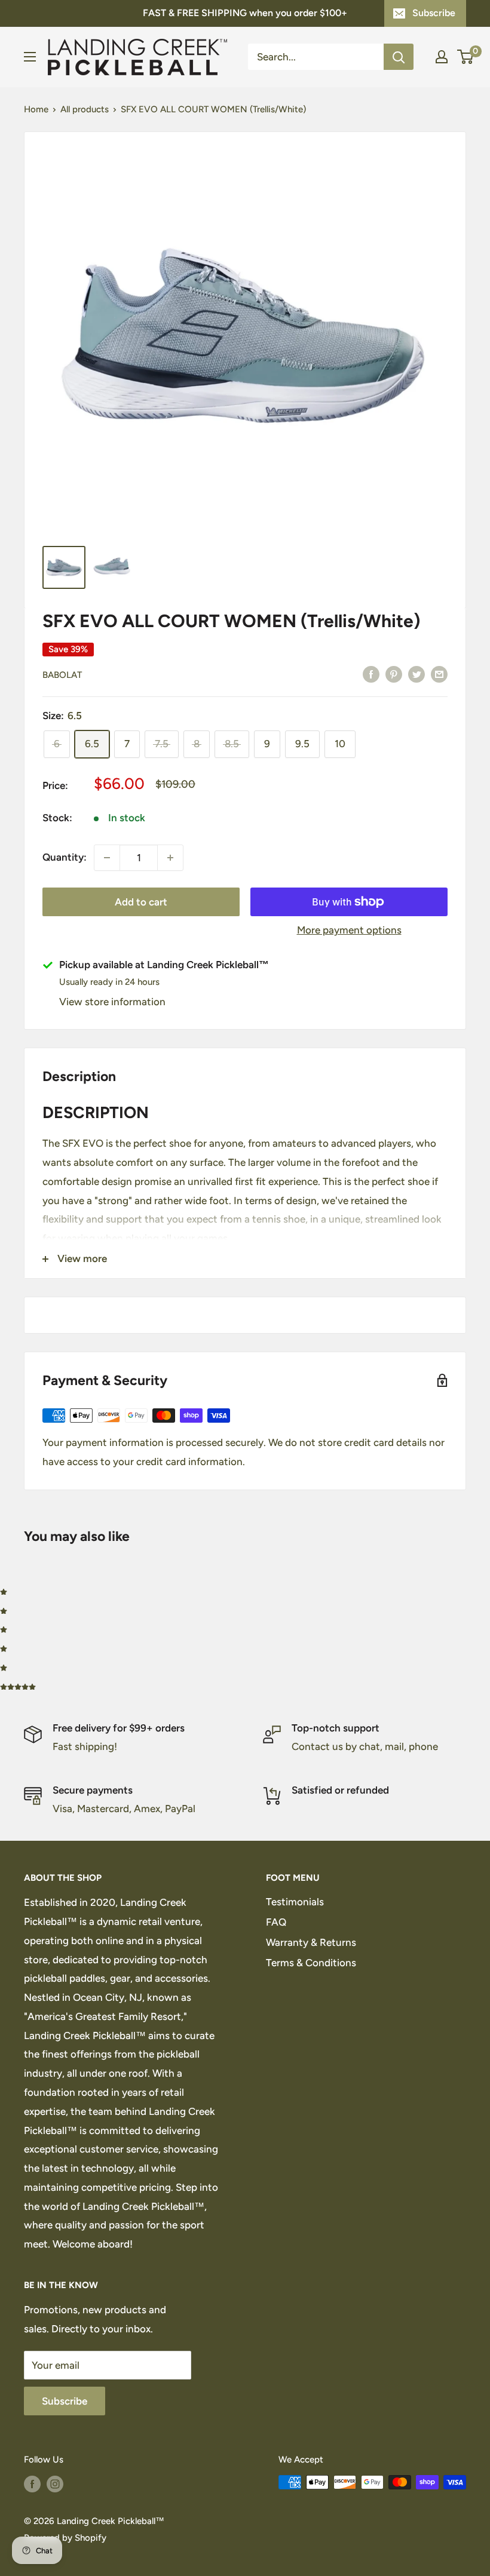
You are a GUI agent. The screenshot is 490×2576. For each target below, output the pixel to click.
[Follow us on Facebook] (32, 2484)
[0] (466, 57)
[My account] (442, 57)
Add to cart (141, 902)
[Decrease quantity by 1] (107, 858)
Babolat (62, 675)
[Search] (399, 57)
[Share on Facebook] (371, 674)
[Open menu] (30, 57)
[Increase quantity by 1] (170, 858)
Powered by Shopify (65, 2538)
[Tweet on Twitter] (416, 674)
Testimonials (295, 1902)
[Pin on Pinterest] (394, 674)
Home (36, 109)
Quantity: (65, 857)
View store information (112, 1002)
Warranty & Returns (311, 1942)
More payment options (349, 930)
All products (85, 109)
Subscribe (434, 13)
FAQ (276, 1922)
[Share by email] (439, 674)
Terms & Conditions (311, 1963)
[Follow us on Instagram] (55, 2484)
